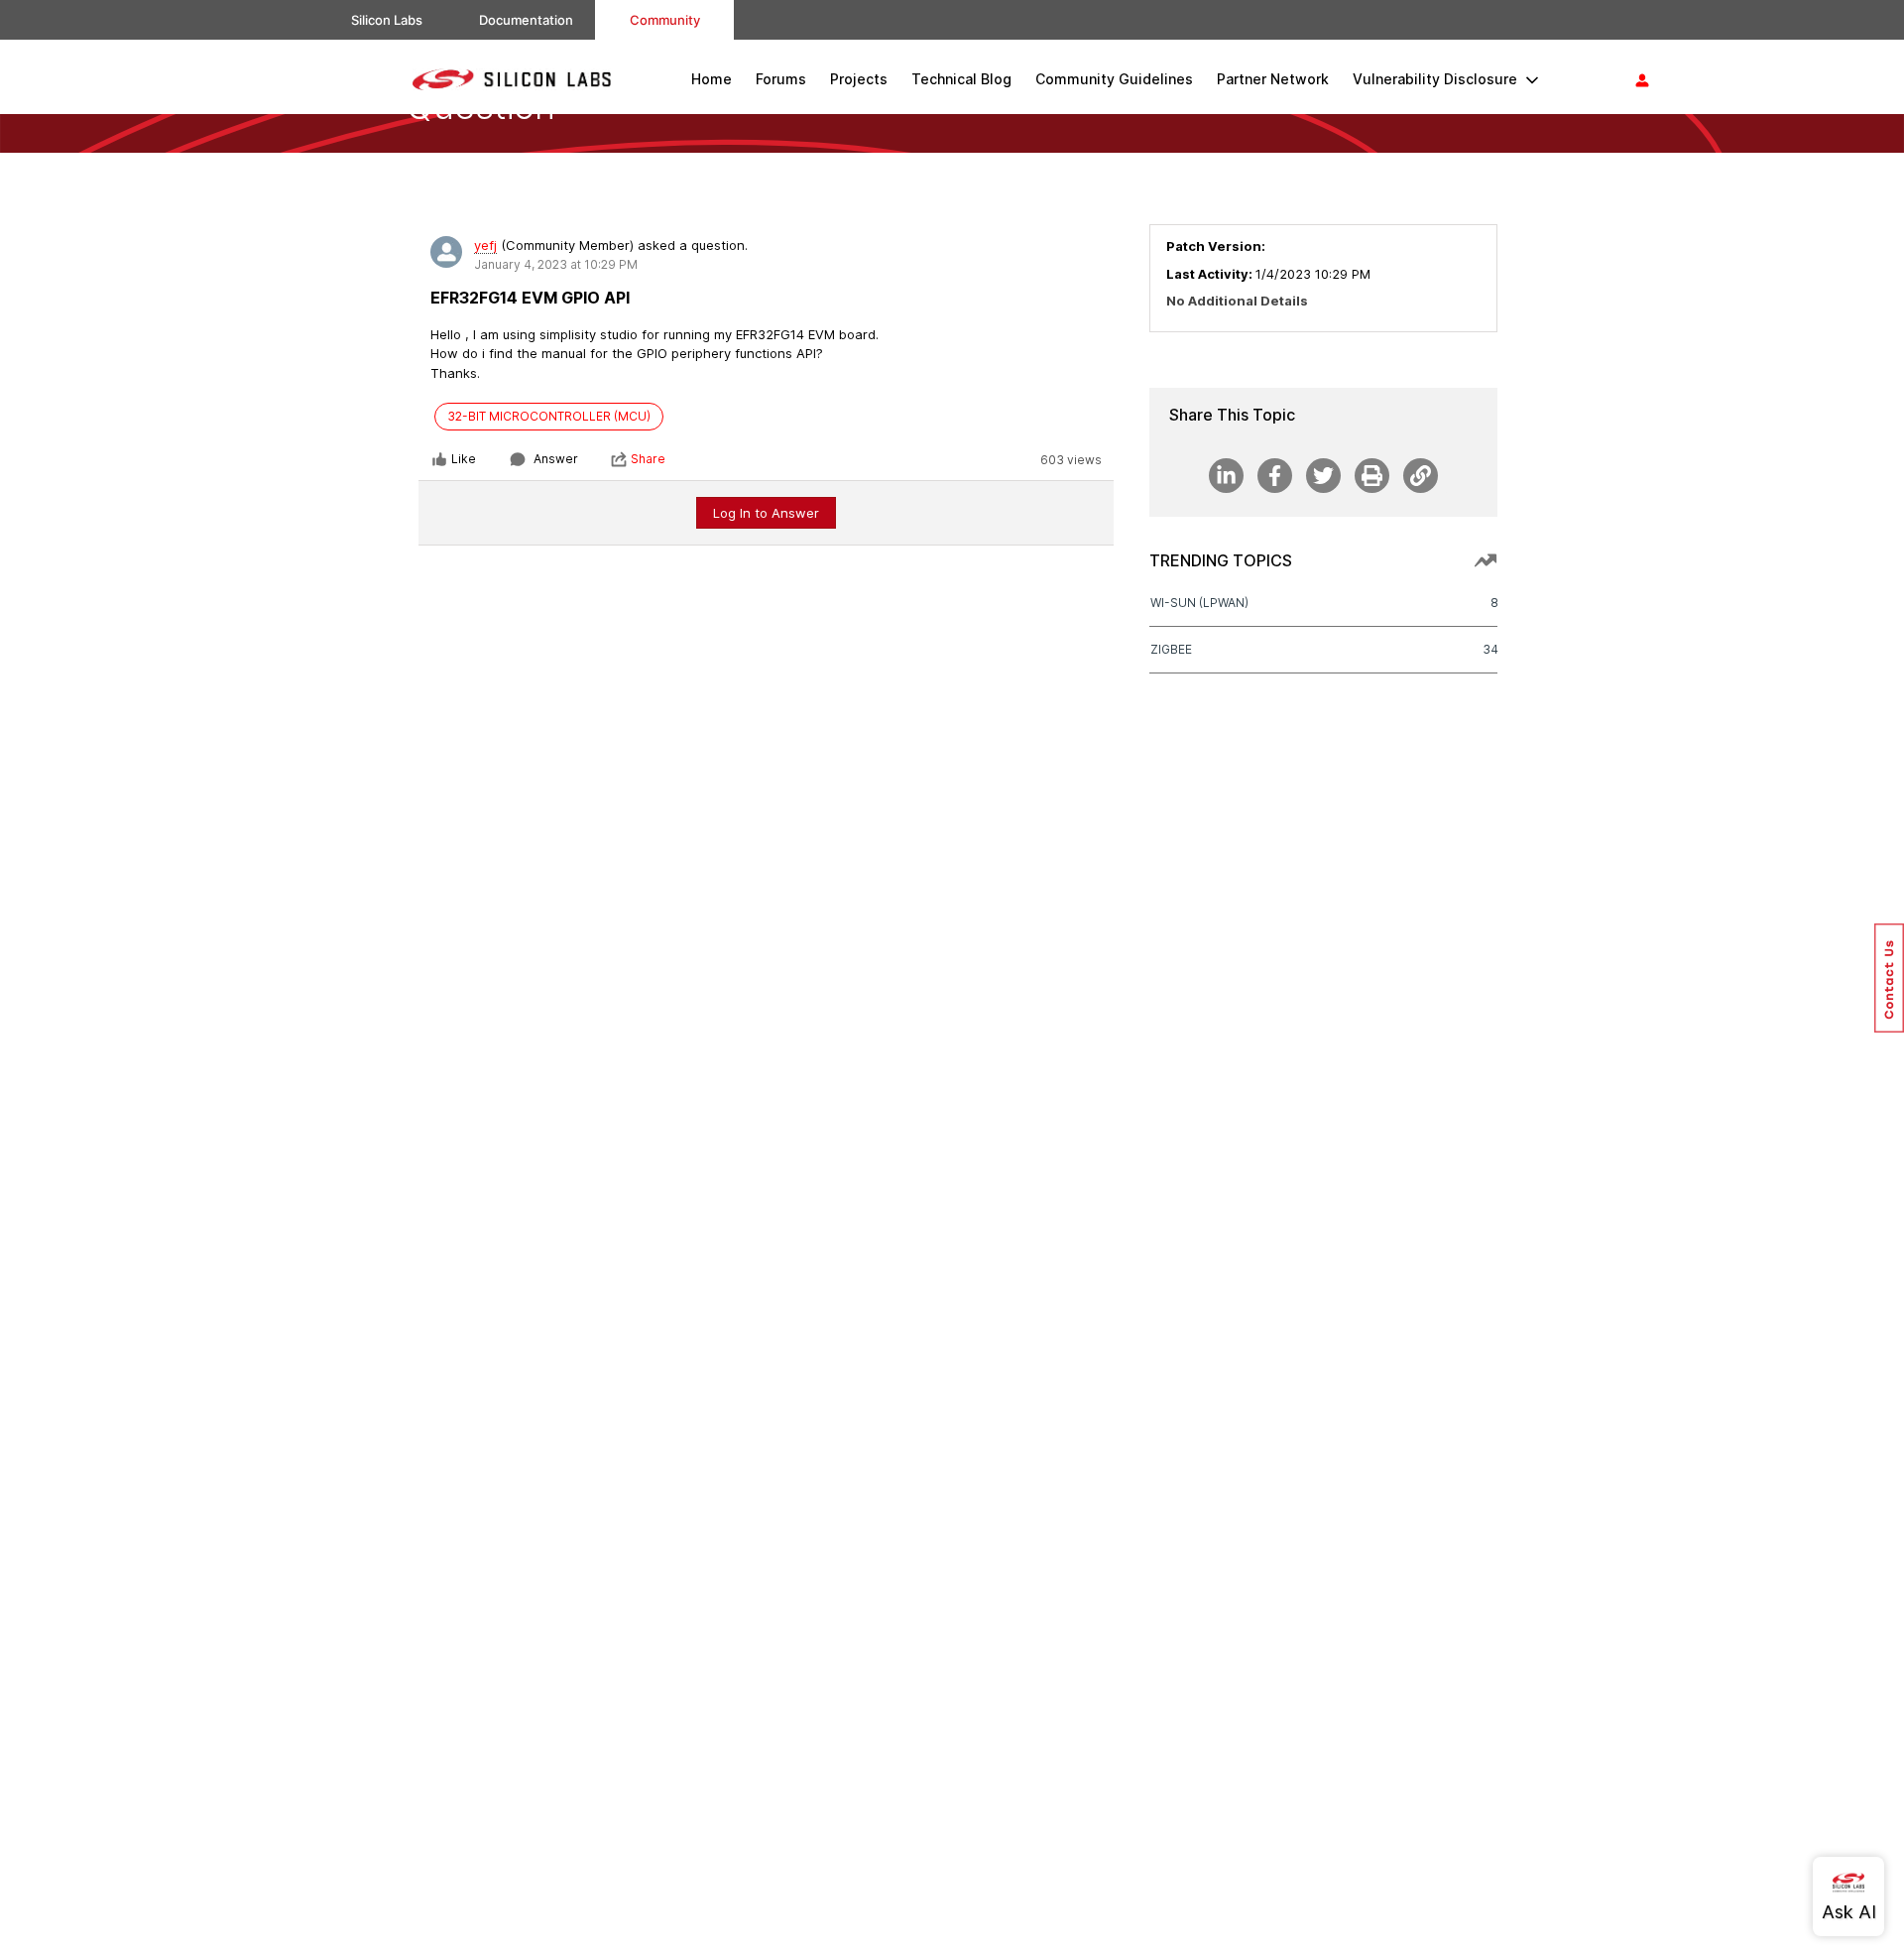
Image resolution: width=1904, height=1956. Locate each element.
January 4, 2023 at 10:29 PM (556, 264)
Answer (556, 459)
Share (648, 459)
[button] (1889, 978)
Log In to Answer (766, 513)
